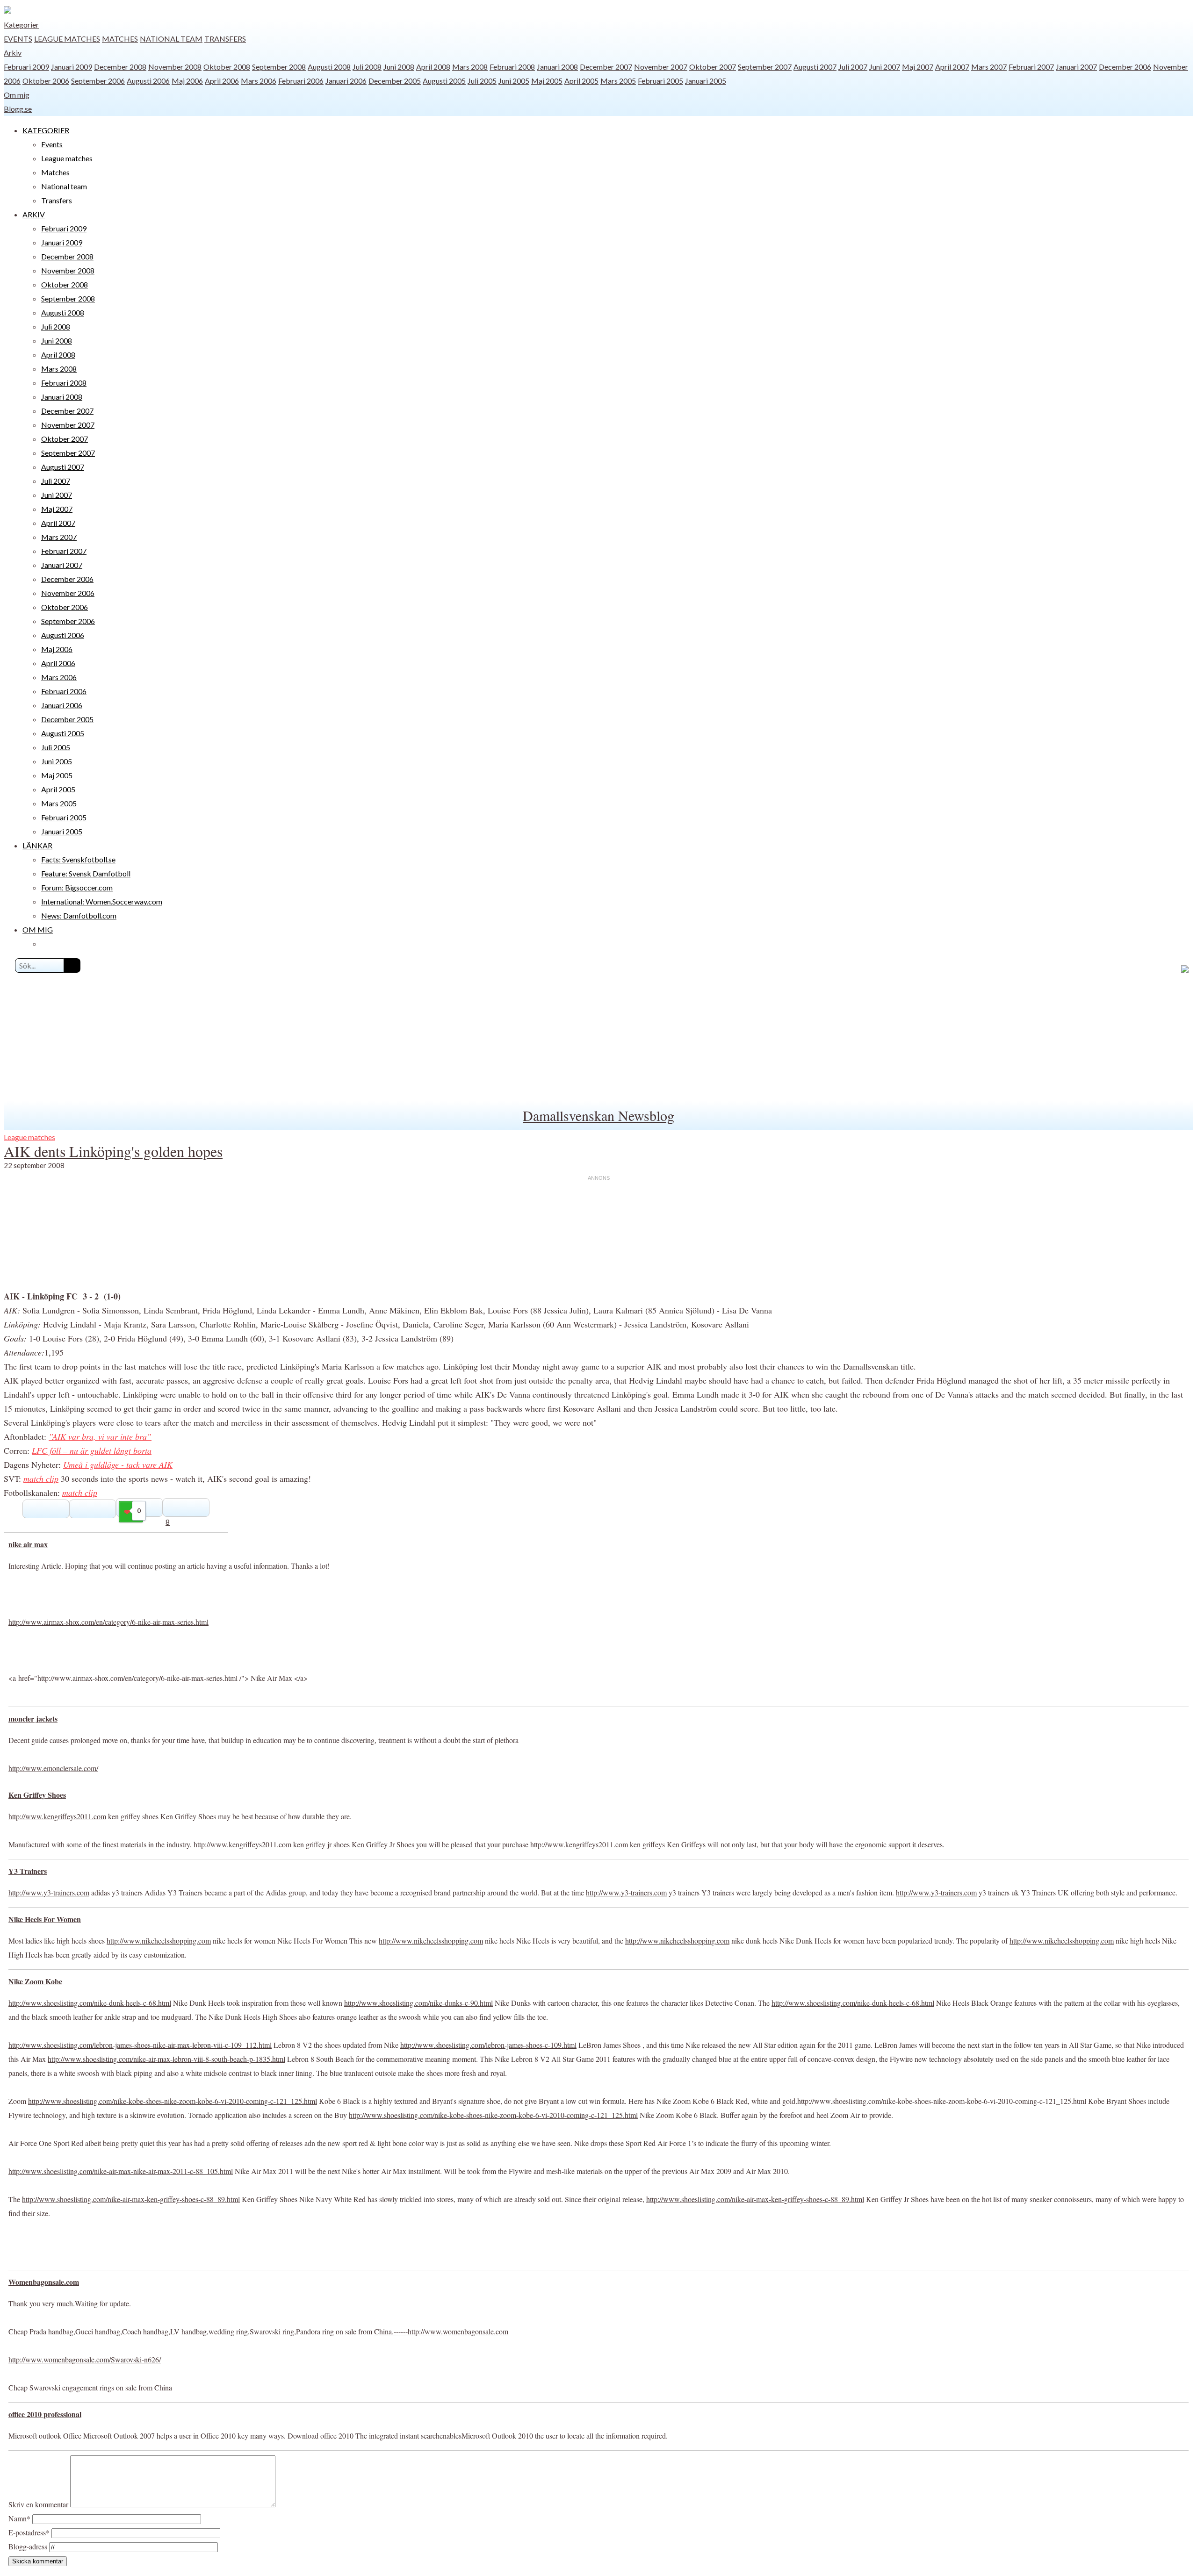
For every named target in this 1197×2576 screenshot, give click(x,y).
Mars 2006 (259, 81)
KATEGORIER (46, 130)
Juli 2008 (367, 67)
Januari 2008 (557, 67)
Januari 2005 (706, 81)
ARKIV (34, 214)
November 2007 (661, 67)
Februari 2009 (26, 67)
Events (18, 39)
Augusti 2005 (444, 81)
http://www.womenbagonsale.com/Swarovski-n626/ (85, 2359)
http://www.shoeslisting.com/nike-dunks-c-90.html (418, 2003)
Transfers (225, 39)
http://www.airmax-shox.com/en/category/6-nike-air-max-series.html (108, 1622)
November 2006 (68, 593)
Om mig (17, 95)
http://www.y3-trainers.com (49, 1892)
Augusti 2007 (815, 67)
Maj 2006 (187, 81)
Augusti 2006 (148, 81)
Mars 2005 (618, 81)
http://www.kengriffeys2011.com (57, 1816)
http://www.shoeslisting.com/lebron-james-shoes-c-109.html (488, 2045)
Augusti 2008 (329, 67)
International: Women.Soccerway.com (102, 901)
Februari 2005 (660, 81)
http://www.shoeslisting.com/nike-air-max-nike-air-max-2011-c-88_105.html (121, 2171)
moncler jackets (33, 1719)
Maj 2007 (918, 67)
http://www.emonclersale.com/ (53, 1768)
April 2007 (952, 67)
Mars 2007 (989, 67)
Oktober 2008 (227, 67)
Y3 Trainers (28, 1871)
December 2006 (1125, 67)
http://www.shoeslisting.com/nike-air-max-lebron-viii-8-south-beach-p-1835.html (166, 2059)
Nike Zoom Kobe (35, 1981)
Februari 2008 (512, 67)
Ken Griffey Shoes (37, 1795)
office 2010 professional (45, 2414)
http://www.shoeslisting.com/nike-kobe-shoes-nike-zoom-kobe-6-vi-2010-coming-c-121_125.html (173, 2101)
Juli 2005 (482, 81)
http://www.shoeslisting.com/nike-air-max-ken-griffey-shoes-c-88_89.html (131, 2199)
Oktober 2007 (713, 67)
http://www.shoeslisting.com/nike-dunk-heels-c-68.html (90, 2003)
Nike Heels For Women (45, 1919)
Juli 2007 (853, 67)
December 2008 (120, 67)
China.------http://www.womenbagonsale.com (441, 2331)
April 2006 (222, 81)
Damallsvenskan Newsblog (598, 1115)
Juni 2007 (885, 67)
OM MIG (38, 929)
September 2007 (765, 67)
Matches (120, 39)
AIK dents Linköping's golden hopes (113, 1151)
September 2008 (279, 67)
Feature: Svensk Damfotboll (86, 873)
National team (171, 39)
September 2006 (98, 81)
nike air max (28, 1544)
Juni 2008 (399, 67)
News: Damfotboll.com (79, 915)
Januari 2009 (72, 67)
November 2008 (175, 67)
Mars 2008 (470, 67)
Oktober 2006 (46, 81)
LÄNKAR (37, 845)
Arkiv (13, 53)
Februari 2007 (1031, 67)
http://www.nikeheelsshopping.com (159, 1941)
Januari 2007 (1076, 67)
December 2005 (395, 81)
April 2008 (433, 67)
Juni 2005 (514, 81)
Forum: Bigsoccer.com (77, 887)
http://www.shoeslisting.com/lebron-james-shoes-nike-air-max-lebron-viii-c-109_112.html (140, 2045)
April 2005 (581, 81)
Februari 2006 (301, 81)
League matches (67, 39)
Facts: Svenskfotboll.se (78, 859)
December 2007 (606, 67)
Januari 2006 (346, 81)
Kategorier (21, 25)
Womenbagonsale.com (44, 2282)
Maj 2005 (547, 81)
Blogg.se (18, 109)
